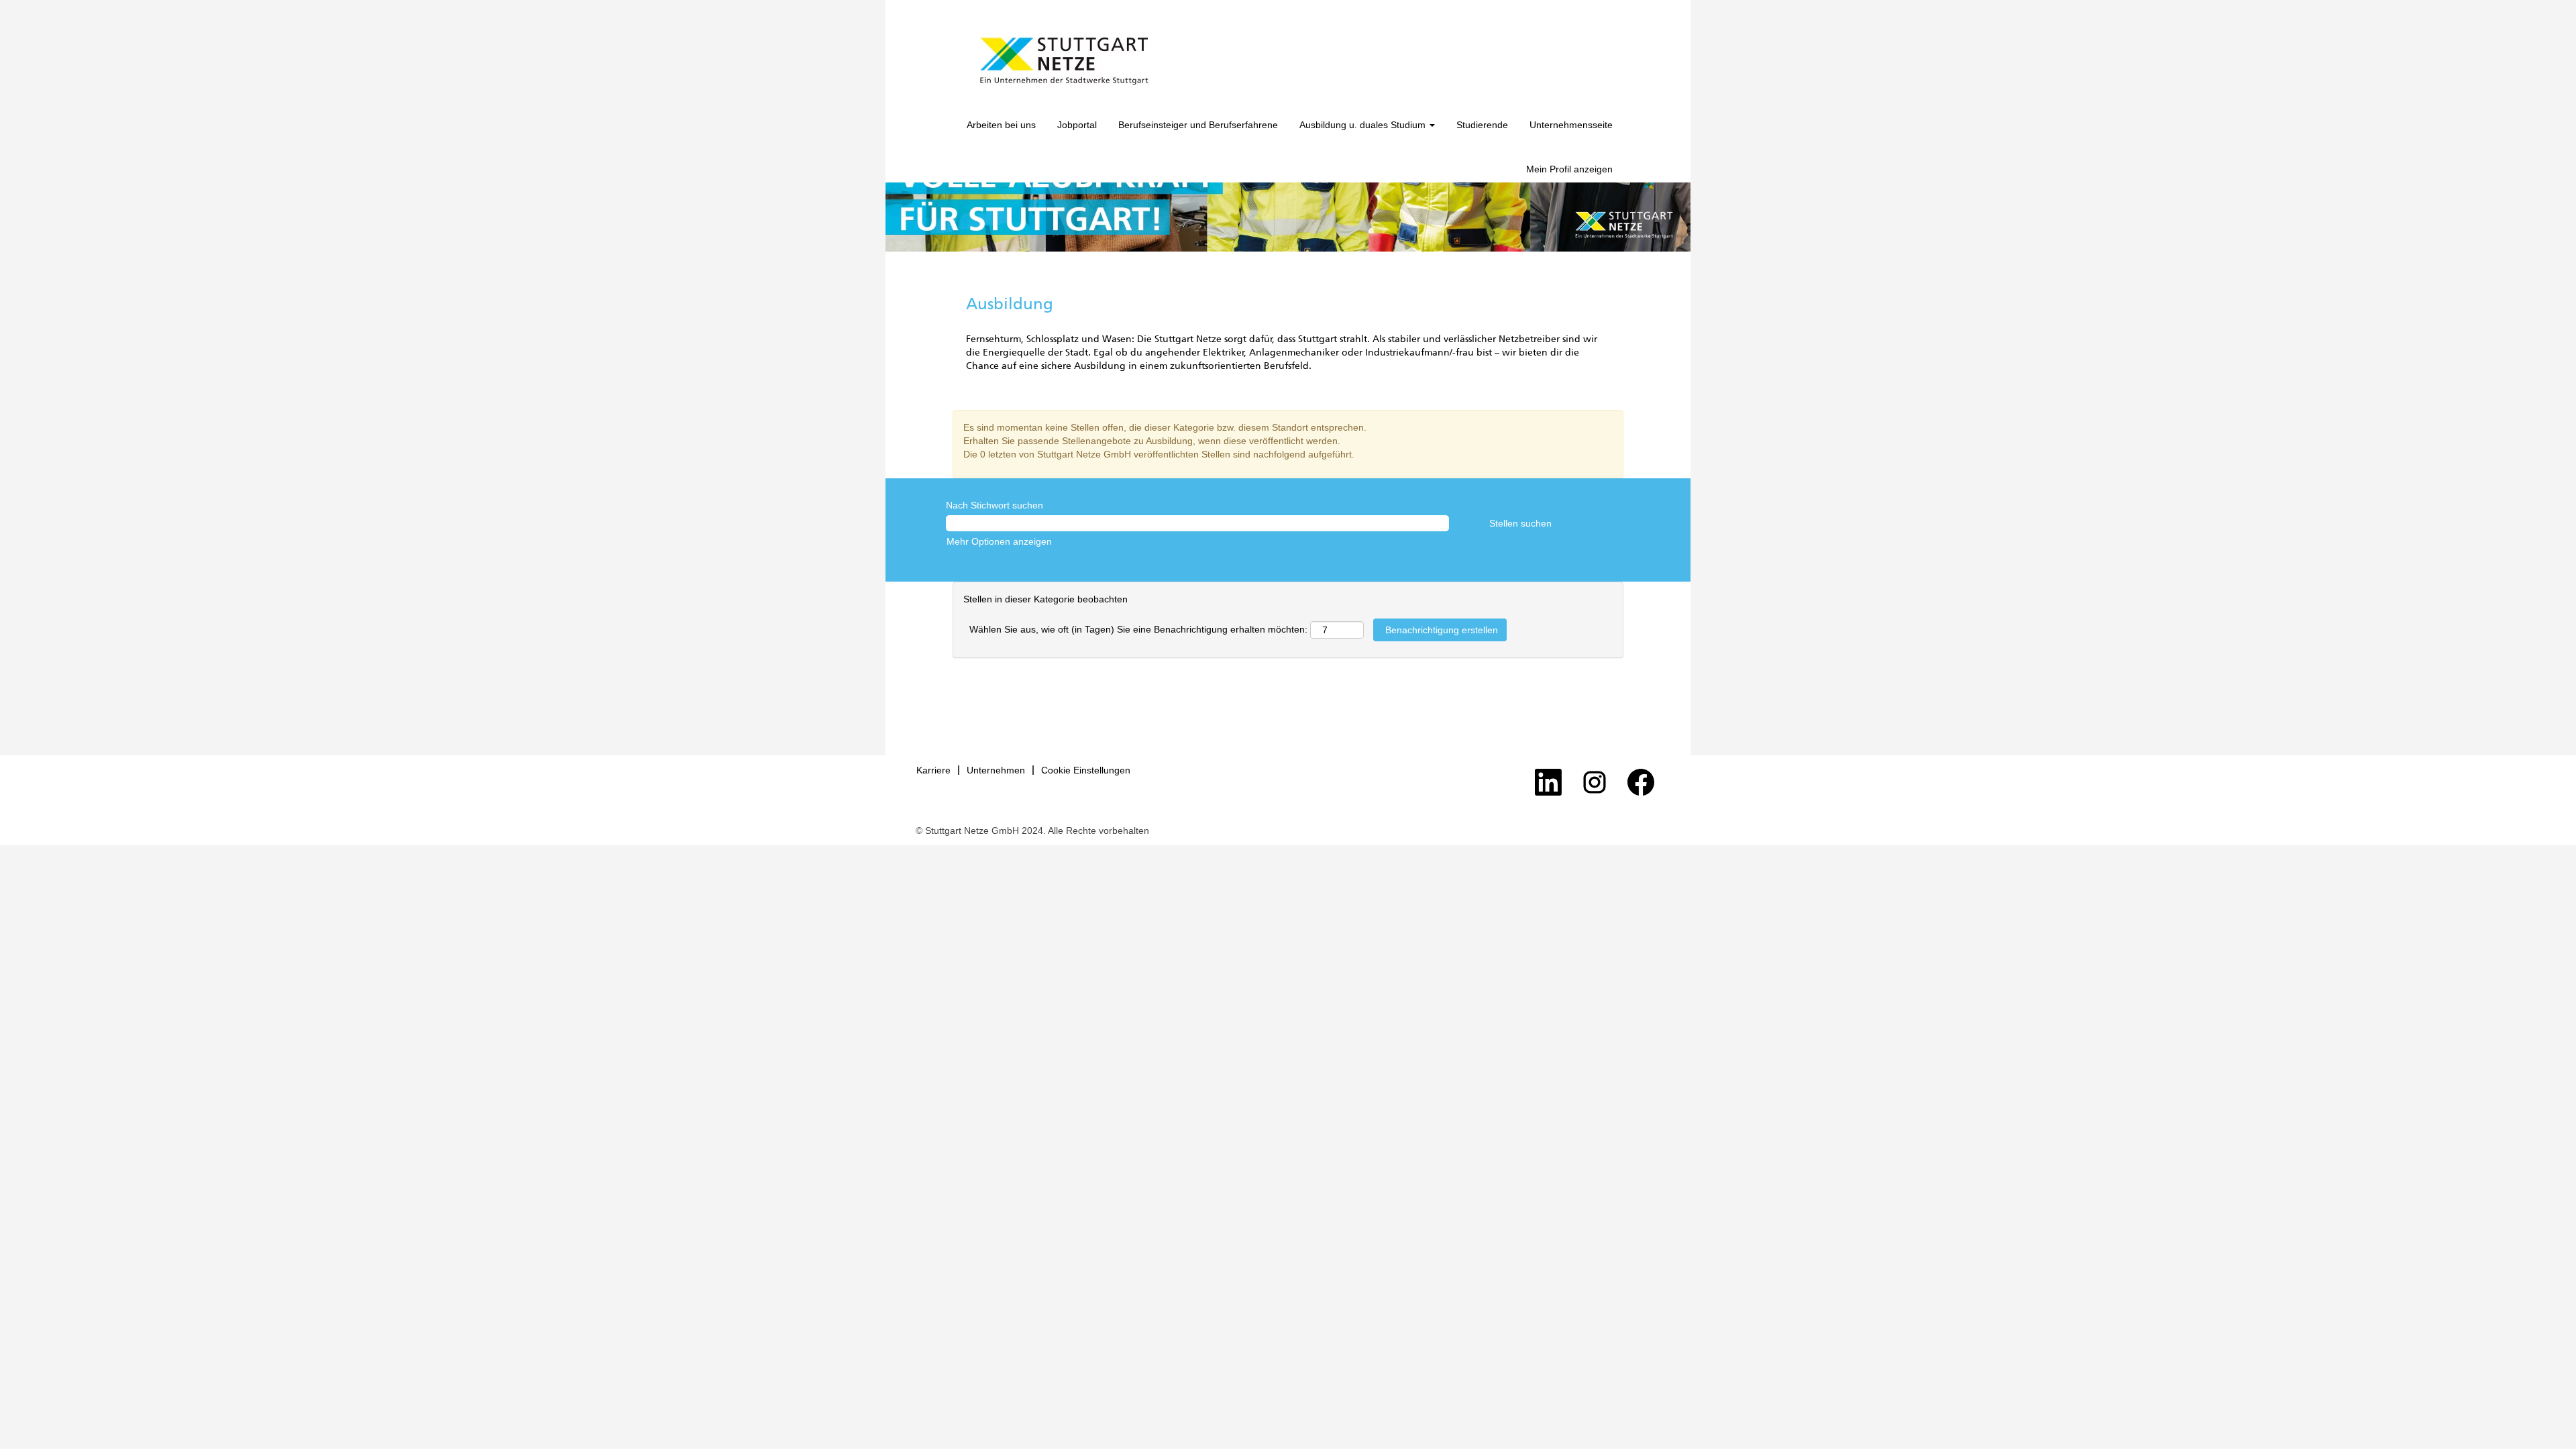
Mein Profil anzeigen (1569, 169)
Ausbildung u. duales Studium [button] (1364, 125)
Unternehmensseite (1571, 125)
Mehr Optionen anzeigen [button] (999, 541)
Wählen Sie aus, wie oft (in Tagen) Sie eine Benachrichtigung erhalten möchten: (1138, 629)
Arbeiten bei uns (1001, 125)
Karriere (933, 770)
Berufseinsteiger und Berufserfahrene (1198, 125)
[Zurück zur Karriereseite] (1064, 61)
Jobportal (1077, 125)
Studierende (1482, 125)
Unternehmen (996, 770)
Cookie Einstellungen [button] (1086, 770)
